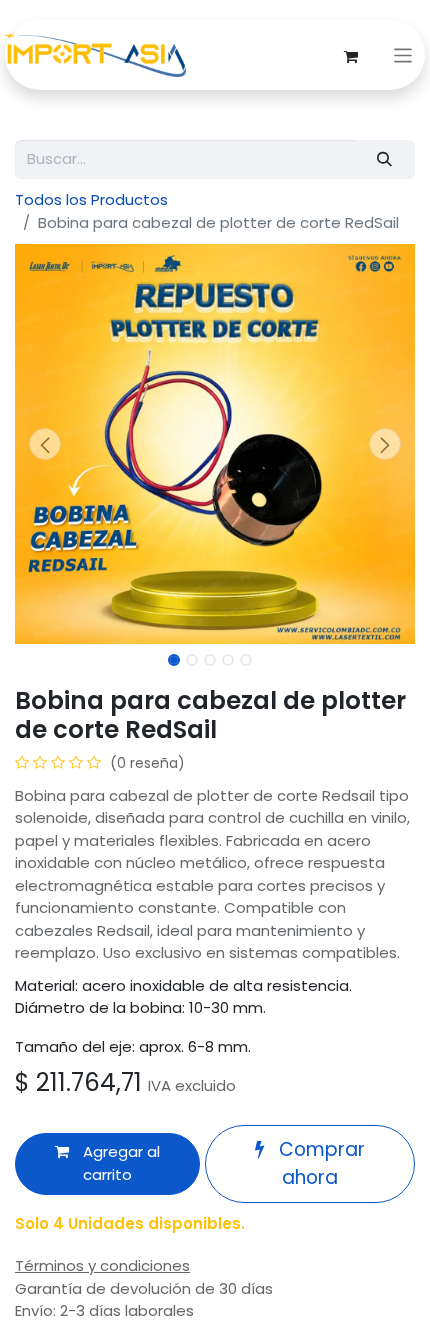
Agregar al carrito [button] (119, 1163)
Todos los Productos (91, 199)
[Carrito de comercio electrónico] (351, 55)
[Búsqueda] (385, 159)
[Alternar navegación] (403, 55)
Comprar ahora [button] (319, 1163)
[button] (45, 444)
